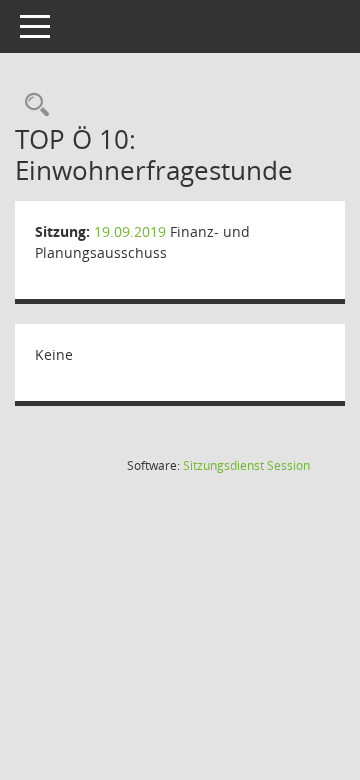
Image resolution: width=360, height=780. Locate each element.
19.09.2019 (130, 231)
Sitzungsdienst (246, 465)
